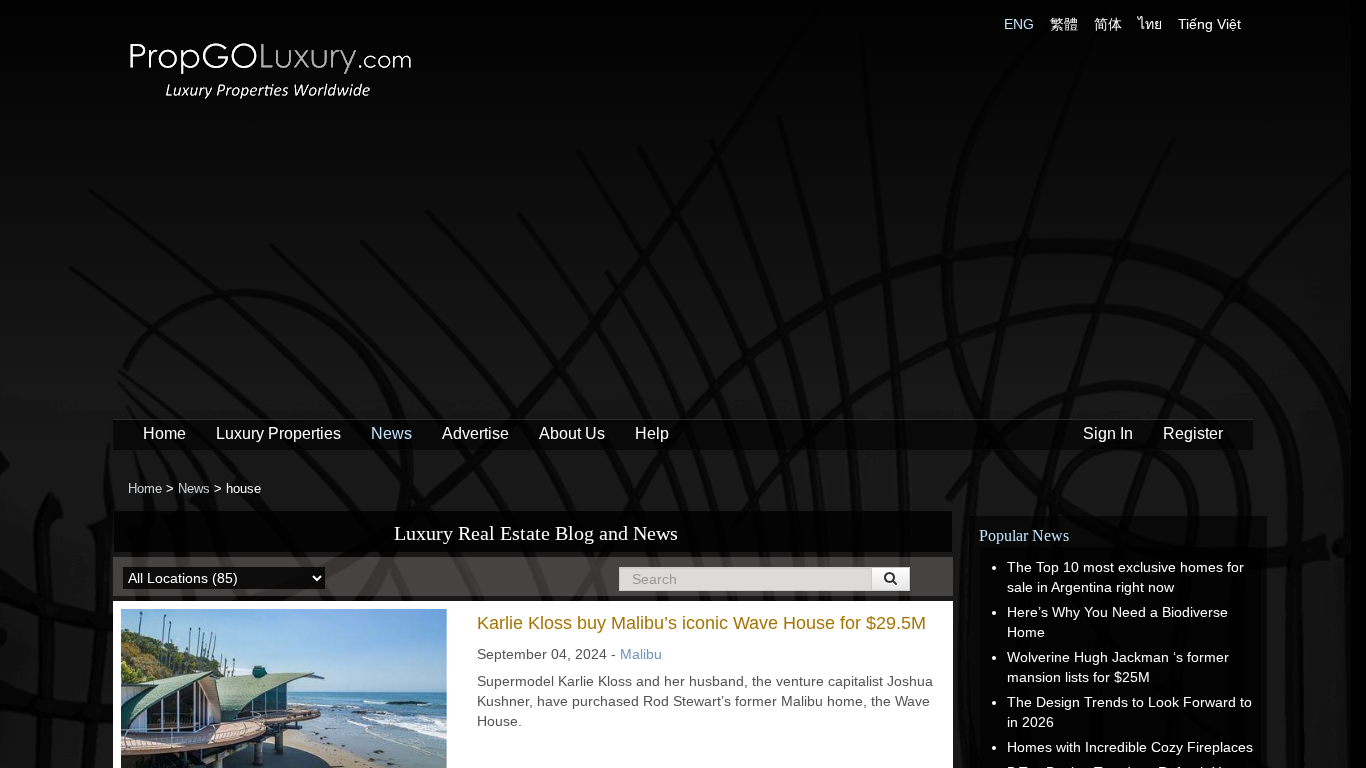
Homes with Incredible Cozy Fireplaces (1130, 747)
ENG (1019, 24)
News (391, 433)
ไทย (1150, 24)
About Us (572, 433)
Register (1193, 433)
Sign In (1108, 433)
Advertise (475, 433)
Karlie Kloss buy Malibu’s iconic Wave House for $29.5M (701, 623)
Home (164, 433)
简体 (1108, 24)
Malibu (641, 654)
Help (652, 433)
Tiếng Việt (1209, 24)
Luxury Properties (278, 433)
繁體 (1064, 24)
